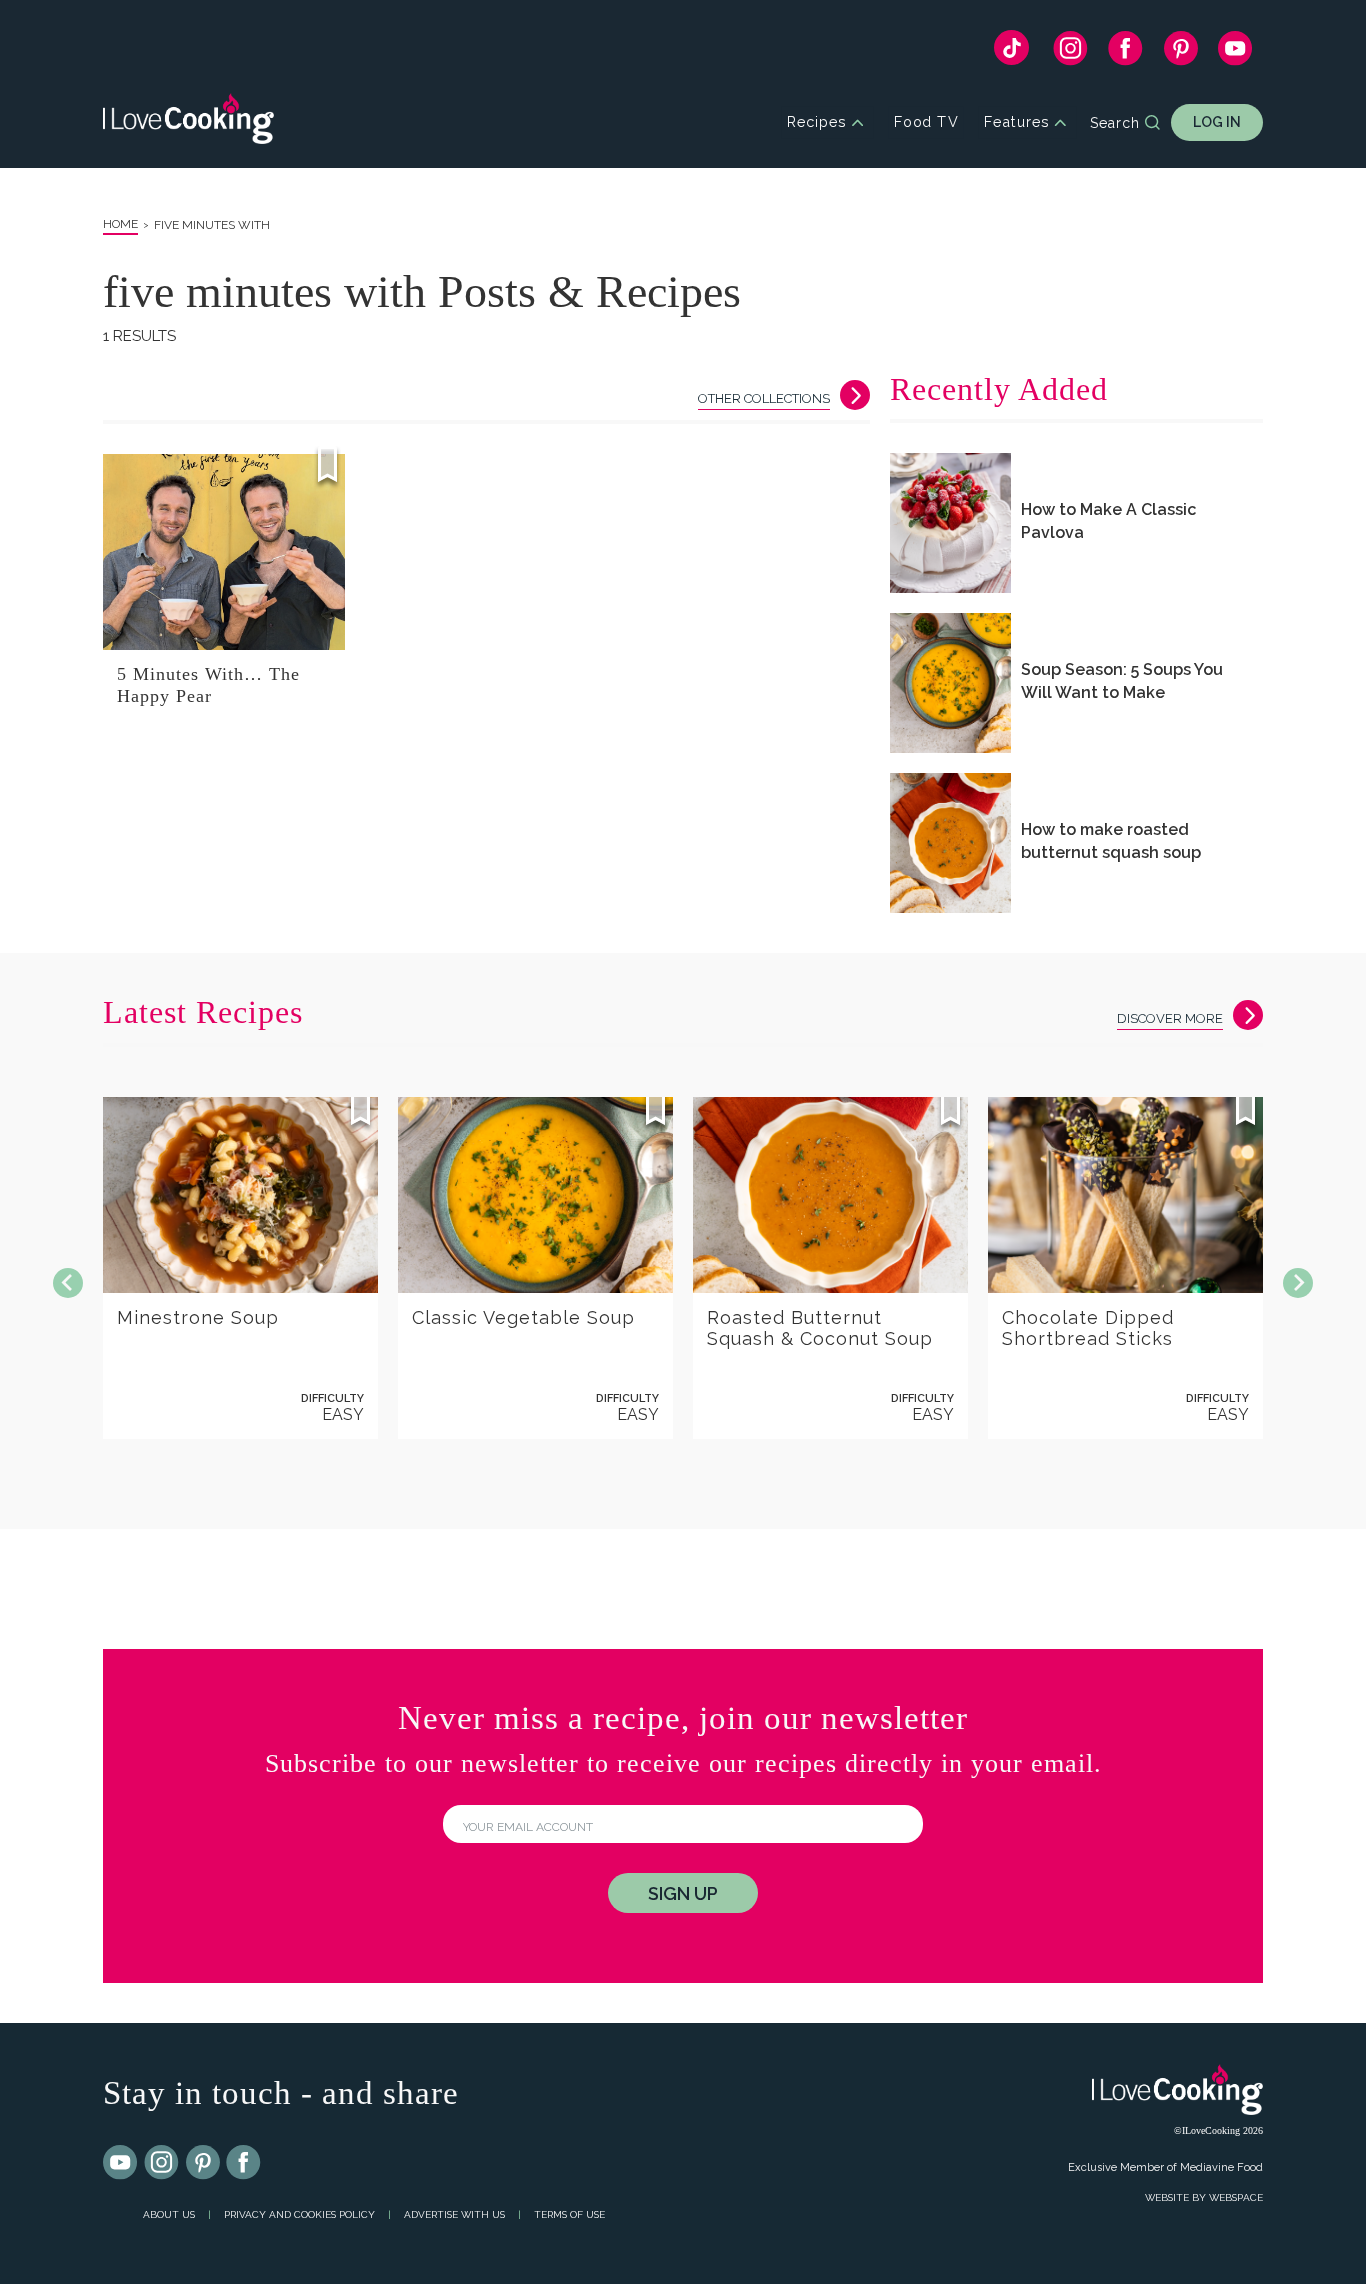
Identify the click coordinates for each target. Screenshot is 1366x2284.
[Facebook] (1125, 53)
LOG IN (1217, 122)
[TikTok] (1011, 52)
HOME (120, 224)
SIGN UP (683, 1893)
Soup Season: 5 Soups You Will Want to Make (1122, 681)
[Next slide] (1298, 1283)
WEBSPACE (1236, 2197)
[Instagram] (1070, 53)
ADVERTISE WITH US (454, 2214)
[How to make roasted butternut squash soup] (950, 843)
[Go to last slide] (68, 1283)
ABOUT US (169, 2214)
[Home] (188, 122)
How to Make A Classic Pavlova (1108, 521)
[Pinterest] (1180, 53)
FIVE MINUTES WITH (212, 225)
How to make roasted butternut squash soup (1111, 841)
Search (1115, 123)
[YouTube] (1235, 53)
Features (1016, 122)
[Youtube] (121, 2163)
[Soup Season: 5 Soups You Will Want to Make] (950, 683)
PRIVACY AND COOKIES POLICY (299, 2214)
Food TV (926, 122)
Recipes (816, 122)
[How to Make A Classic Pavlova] (950, 523)
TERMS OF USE (569, 2214)
